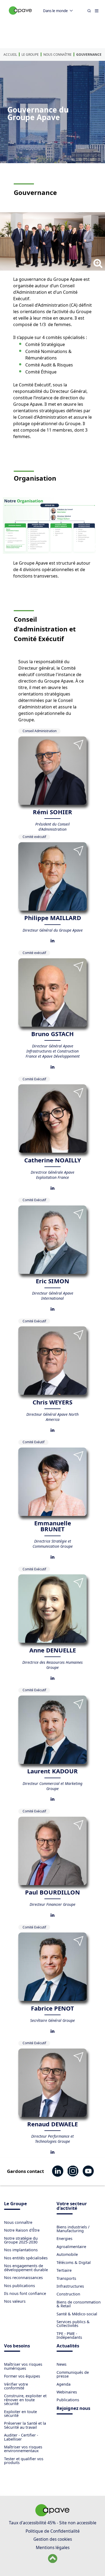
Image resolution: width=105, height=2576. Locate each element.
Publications (68, 2400)
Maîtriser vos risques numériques (23, 2366)
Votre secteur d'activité (72, 2206)
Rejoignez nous (73, 2409)
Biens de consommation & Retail (79, 2304)
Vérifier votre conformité (16, 2386)
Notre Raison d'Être (22, 2230)
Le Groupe (15, 2204)
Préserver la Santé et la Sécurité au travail (25, 2425)
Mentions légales (53, 2547)
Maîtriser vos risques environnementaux (23, 2449)
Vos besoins (17, 2346)
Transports (66, 2278)
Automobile (67, 2254)
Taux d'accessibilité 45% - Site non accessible (53, 2523)
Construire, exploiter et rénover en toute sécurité (25, 2400)
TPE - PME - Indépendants (69, 2335)
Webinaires (67, 2392)
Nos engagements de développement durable (26, 2268)
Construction (68, 2294)
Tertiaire (64, 2270)
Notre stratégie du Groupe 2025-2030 (21, 2240)
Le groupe (30, 55)
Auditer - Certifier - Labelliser (21, 2437)
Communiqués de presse (73, 2374)
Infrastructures (70, 2286)
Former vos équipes (22, 2376)
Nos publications (20, 2286)
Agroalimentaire (71, 2247)
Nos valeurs (15, 2301)
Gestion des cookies (53, 2539)
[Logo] (20, 16)
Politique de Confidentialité (53, 2531)
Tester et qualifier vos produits (24, 2461)
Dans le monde (55, 11)
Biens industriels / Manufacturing (73, 2229)
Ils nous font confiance (25, 2293)
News (62, 2364)
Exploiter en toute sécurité (20, 2414)
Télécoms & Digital (74, 2262)
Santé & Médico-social (77, 2314)
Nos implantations (21, 2250)
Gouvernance (89, 55)
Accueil (10, 55)
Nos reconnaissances (23, 2278)
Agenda (64, 2384)
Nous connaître (57, 55)
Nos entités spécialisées (26, 2258)
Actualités (68, 2346)
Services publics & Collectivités (73, 2324)
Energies (64, 2238)
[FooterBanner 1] (52, 2515)
